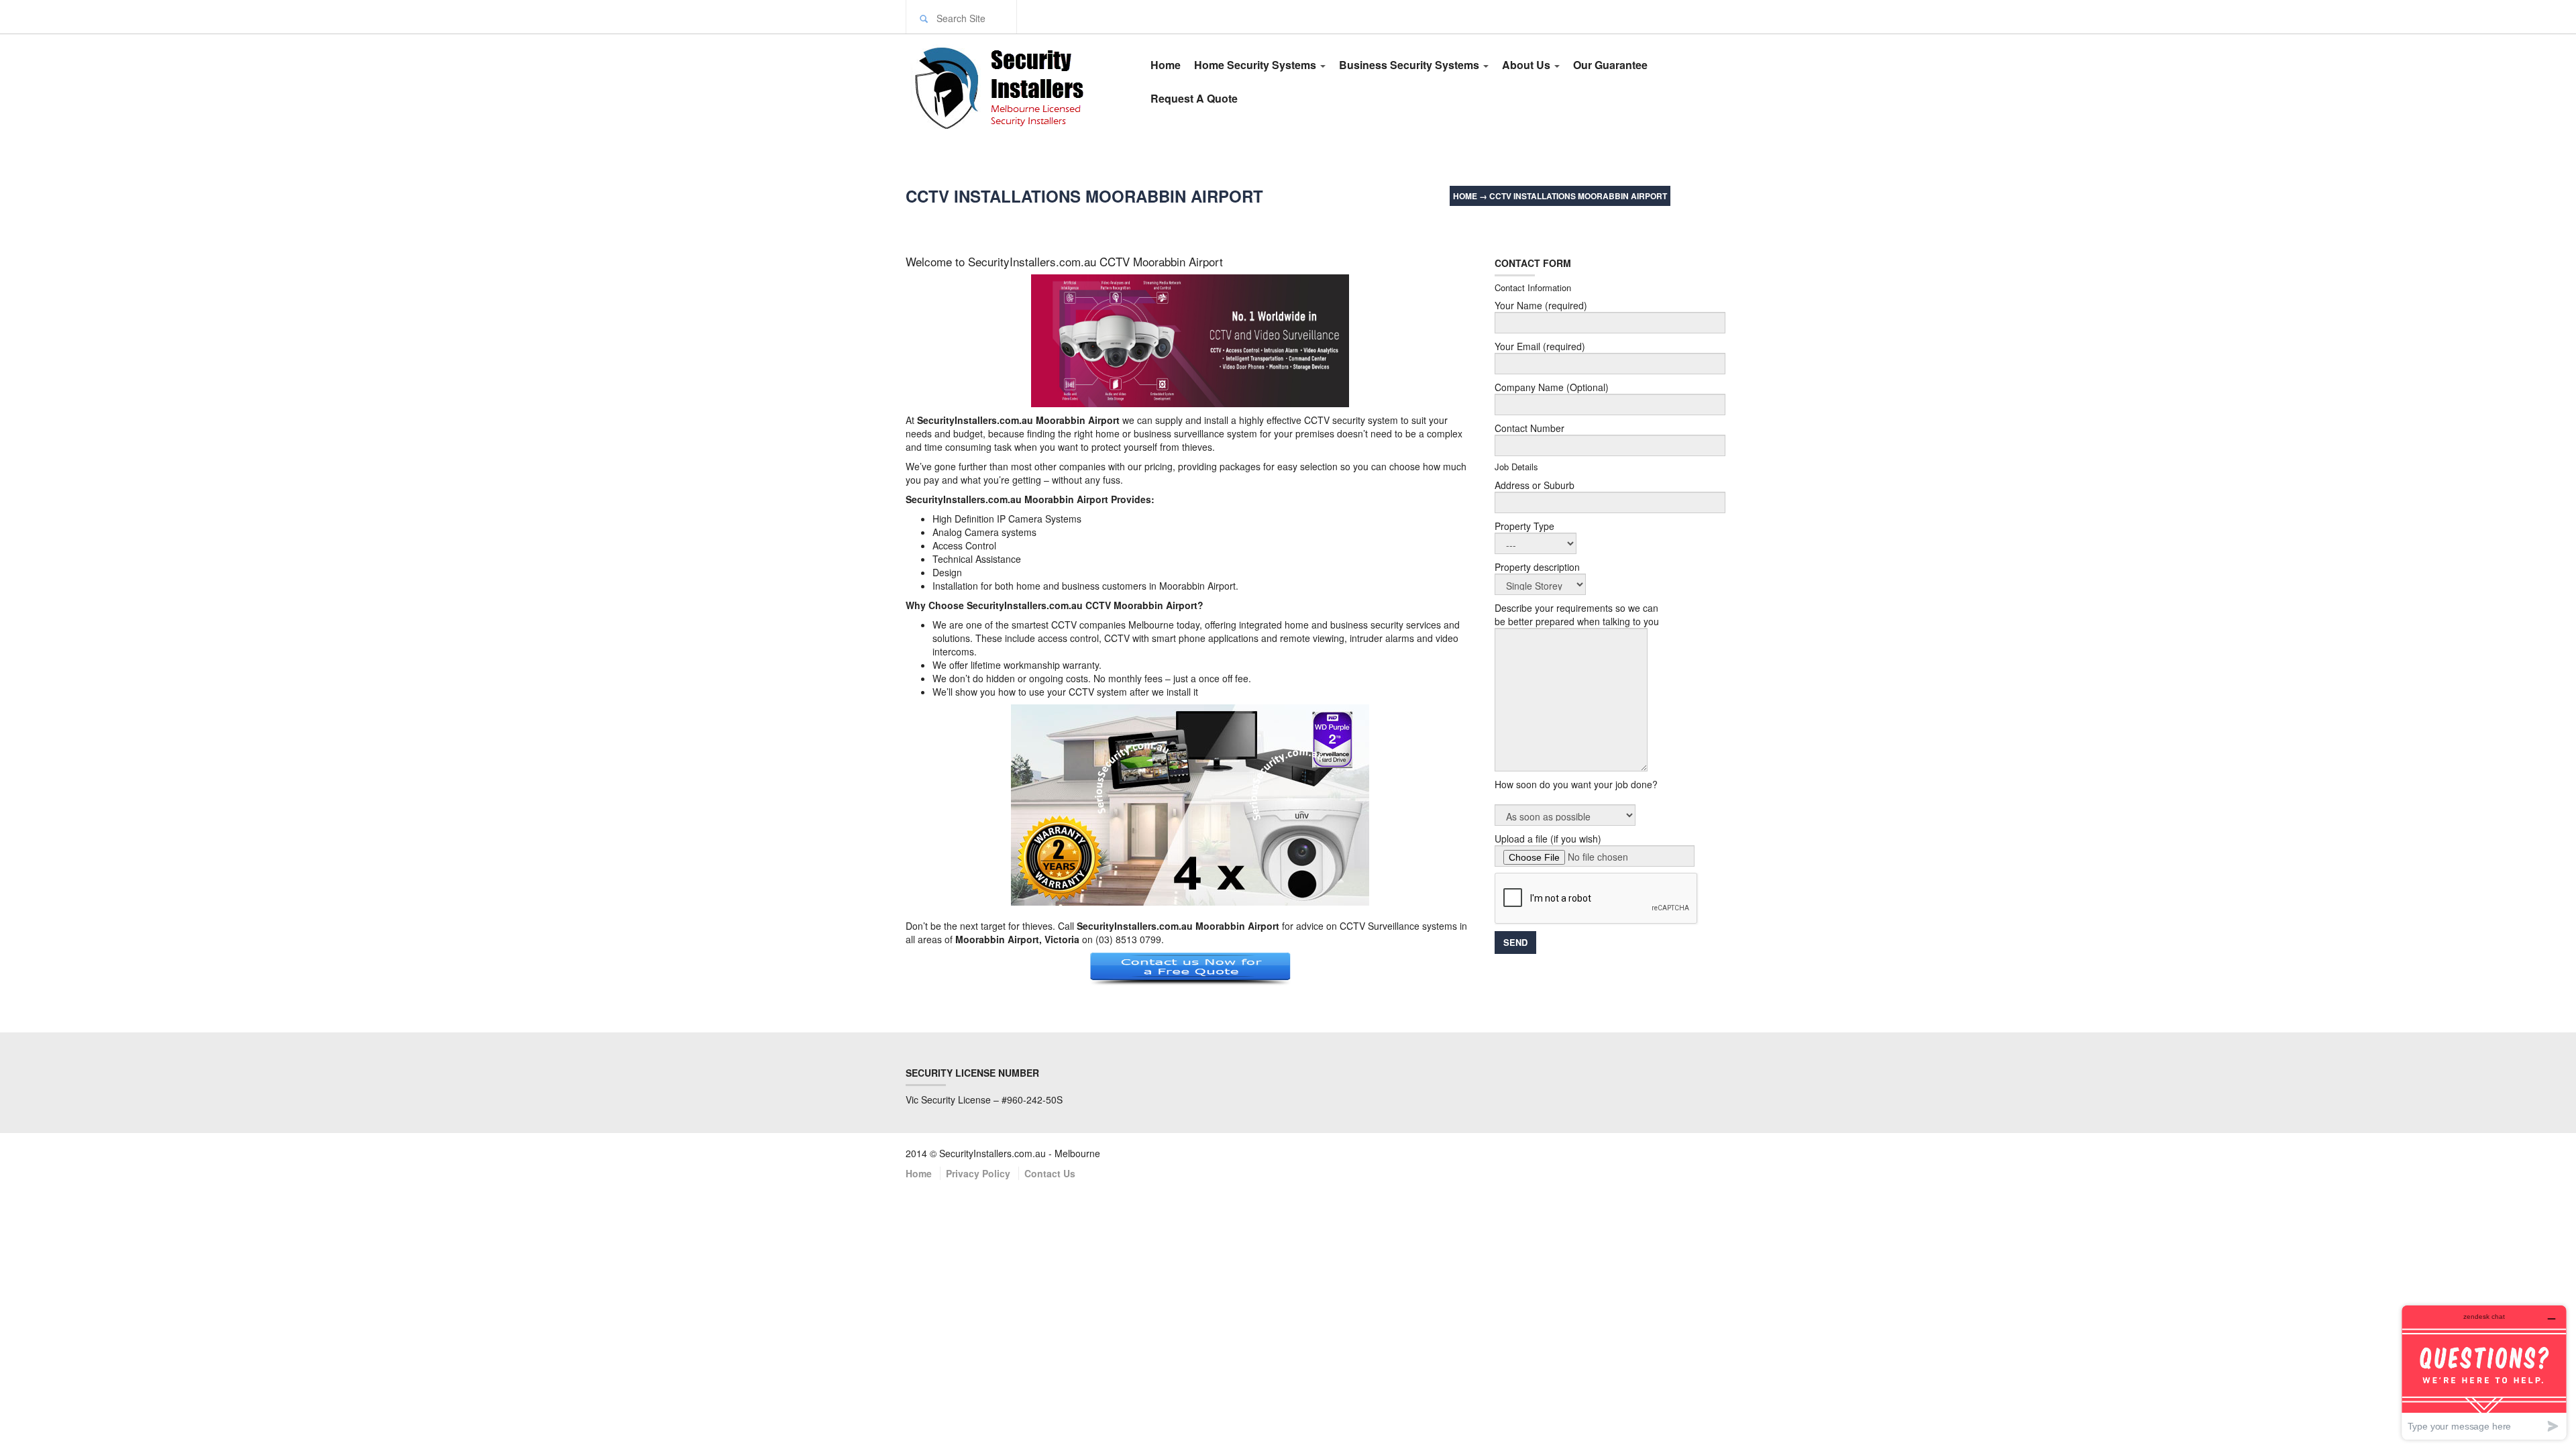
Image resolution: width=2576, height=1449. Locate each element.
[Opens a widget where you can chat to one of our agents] (2484, 1372)
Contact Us (1050, 1173)
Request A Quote (1194, 98)
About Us (1527, 65)
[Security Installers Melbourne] (1014, 86)
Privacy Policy (978, 1173)
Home (1166, 65)
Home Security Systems (1256, 65)
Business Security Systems (1410, 65)
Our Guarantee (1610, 65)
